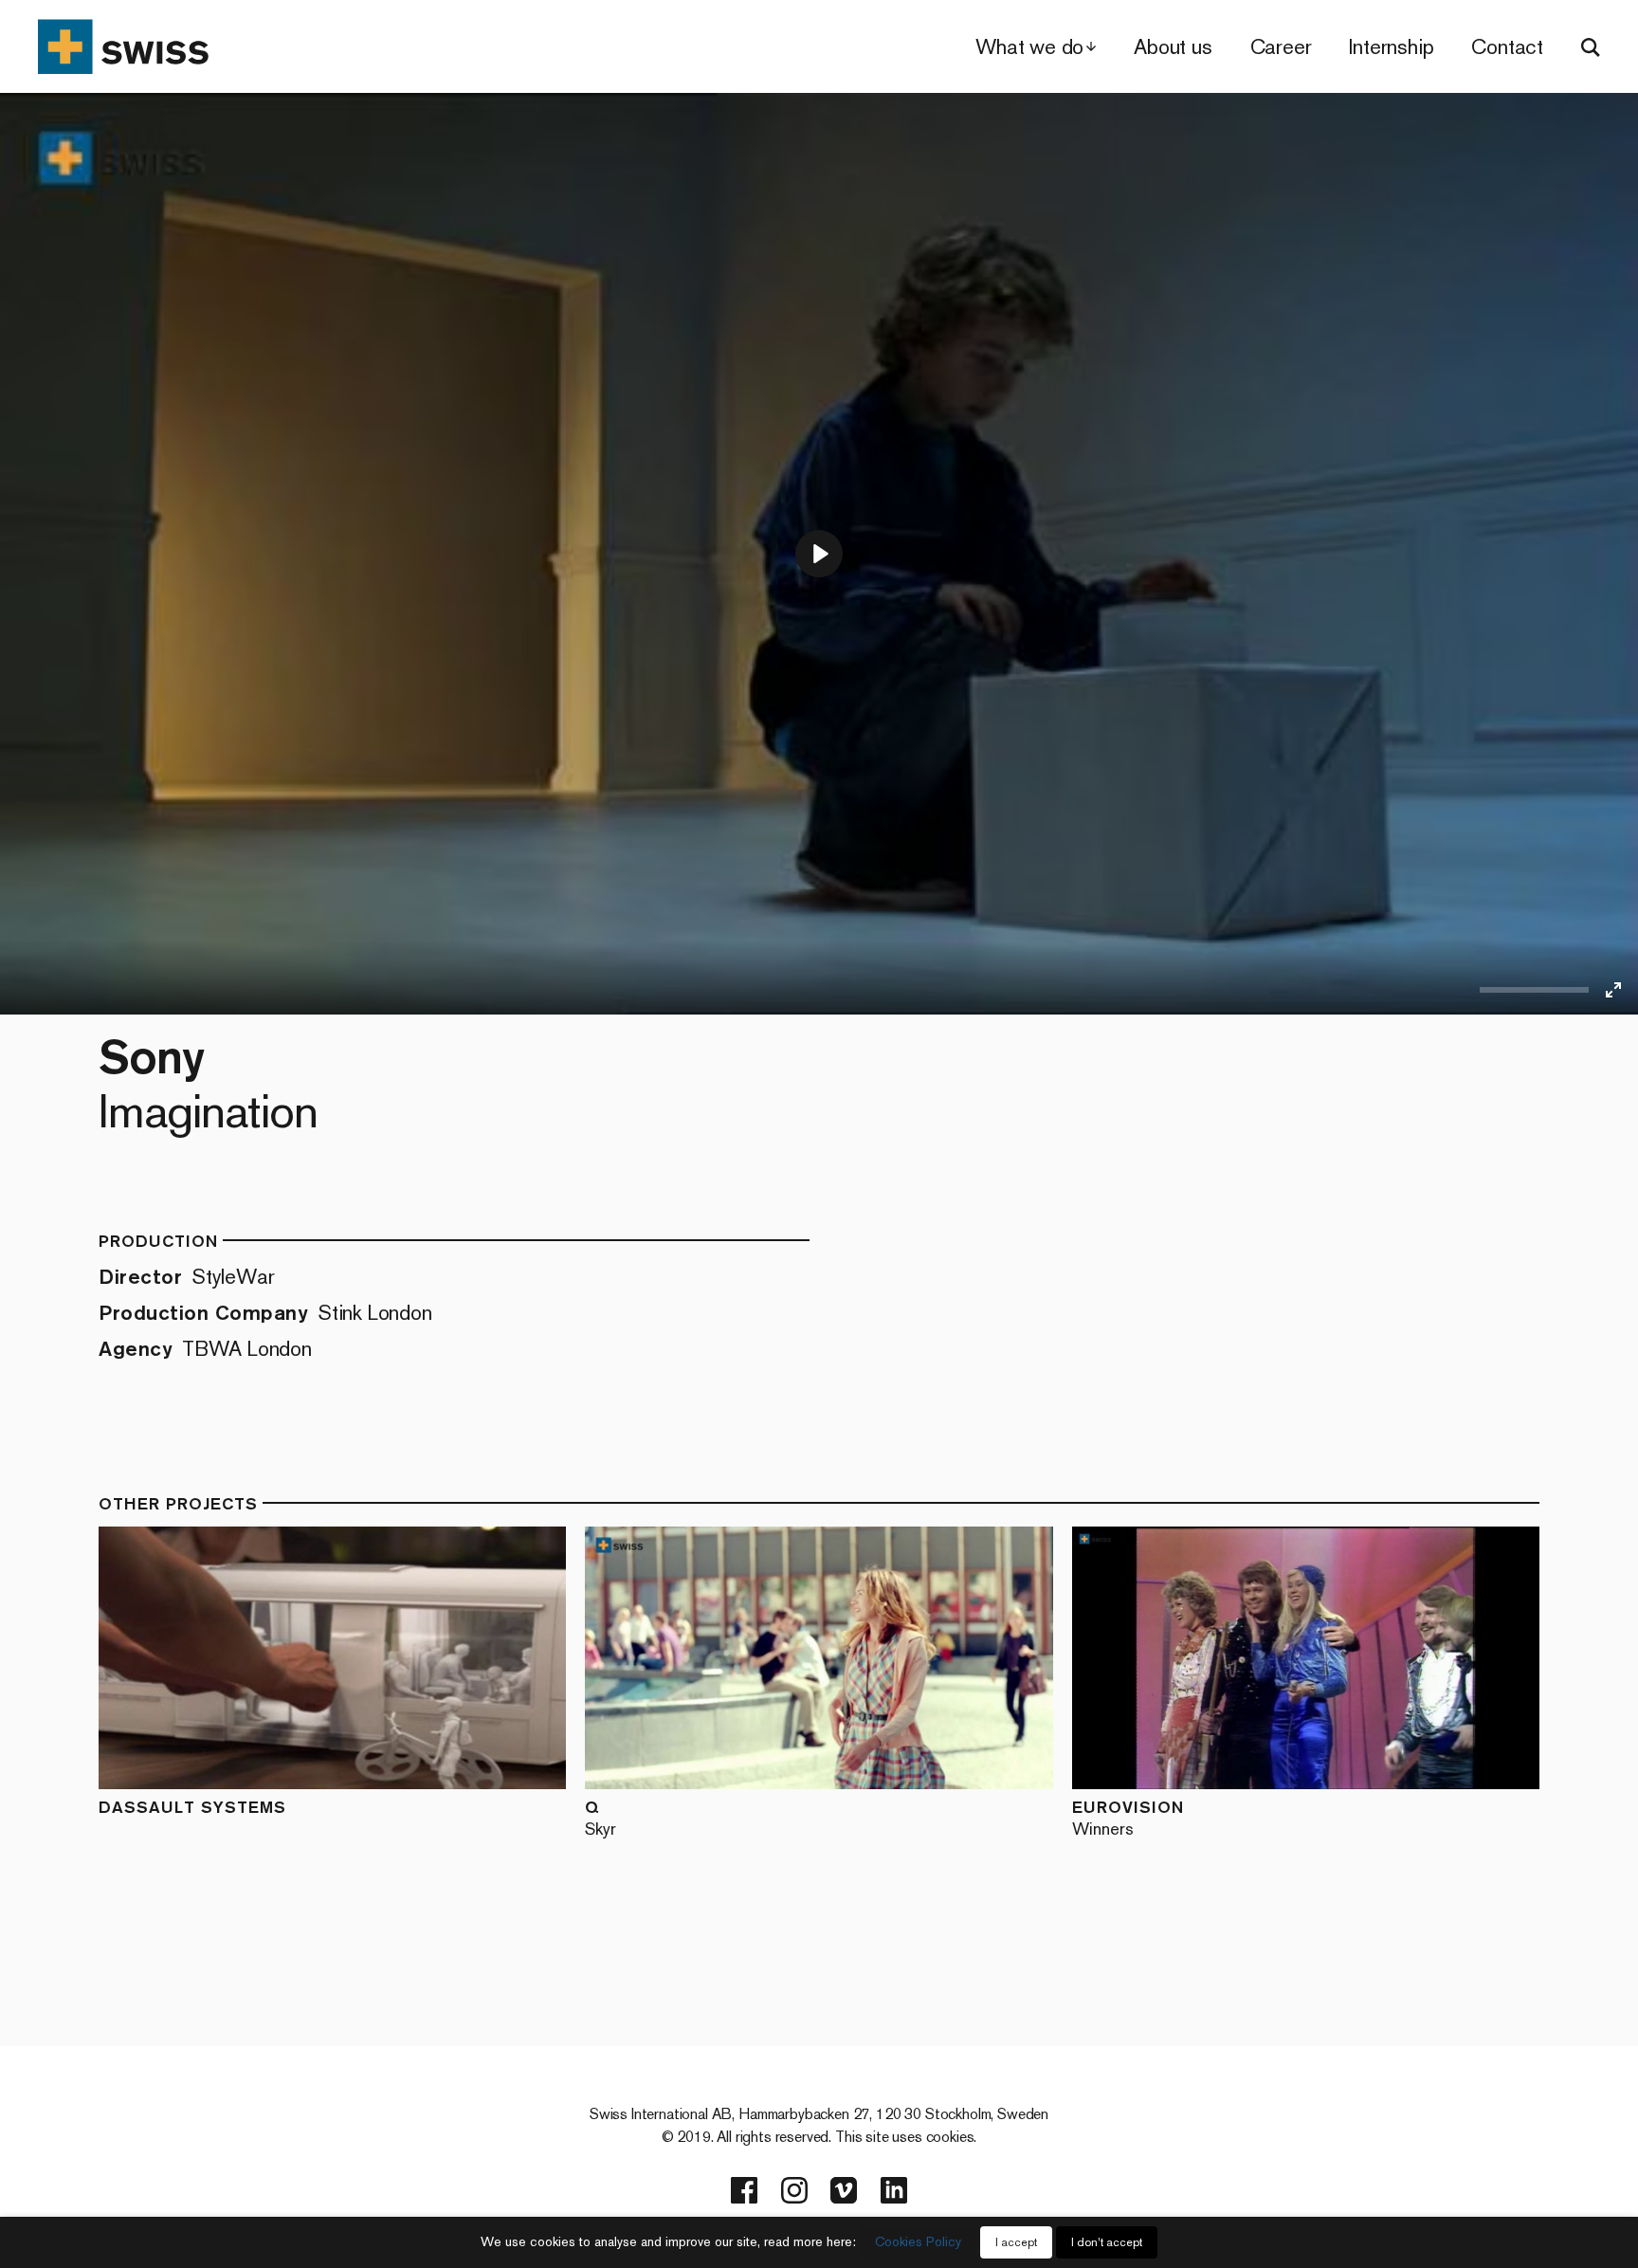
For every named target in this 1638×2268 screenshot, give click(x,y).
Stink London (375, 1313)
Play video (412, 1658)
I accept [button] (1016, 2242)
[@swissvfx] (744, 2190)
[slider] (1534, 990)
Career (1281, 47)
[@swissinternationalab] (794, 2190)
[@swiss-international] (894, 2190)
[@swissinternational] (844, 2190)
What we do (1029, 47)
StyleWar (233, 1277)
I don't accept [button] (1107, 2242)
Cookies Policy (918, 2242)
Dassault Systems (192, 1807)
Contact (1507, 47)
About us (1173, 47)
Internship (1391, 47)
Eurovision (1128, 1817)
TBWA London (247, 1349)
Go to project (266, 1658)
